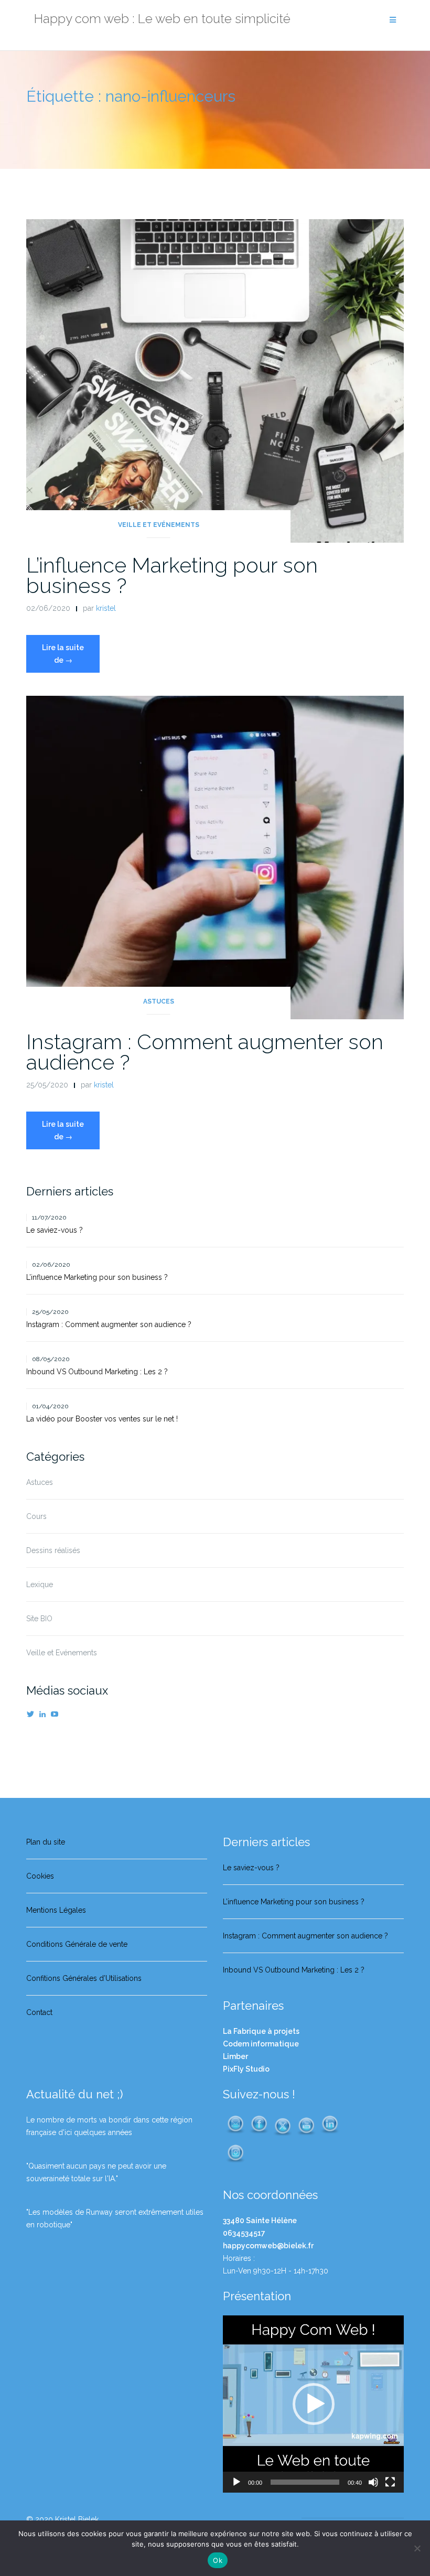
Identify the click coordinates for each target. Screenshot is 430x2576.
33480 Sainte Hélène (260, 2221)
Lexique (40, 1585)
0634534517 (244, 2233)
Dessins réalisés (53, 1550)
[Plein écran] (390, 2482)
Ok (218, 2560)
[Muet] (373, 2482)
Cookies (40, 1876)
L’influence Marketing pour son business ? (172, 575)
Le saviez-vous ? (55, 1230)
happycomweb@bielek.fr (268, 2246)
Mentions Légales (56, 1910)
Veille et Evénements (159, 525)
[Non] (417, 2548)
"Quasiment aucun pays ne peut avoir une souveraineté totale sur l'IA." (96, 2172)
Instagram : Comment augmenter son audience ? (205, 1052)
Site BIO (39, 1619)
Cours (36, 1516)
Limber (235, 2056)
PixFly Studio (246, 2069)
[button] (314, 2404)
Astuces (159, 1001)
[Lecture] (236, 2482)
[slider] (305, 2482)
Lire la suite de (71, 658)
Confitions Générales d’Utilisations (84, 1978)
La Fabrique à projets (261, 2031)
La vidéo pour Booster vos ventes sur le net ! (102, 1419)
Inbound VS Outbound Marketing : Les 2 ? (97, 1372)
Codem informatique (261, 2044)
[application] (313, 2404)
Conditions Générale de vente (77, 1944)
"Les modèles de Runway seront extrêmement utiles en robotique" (115, 2218)
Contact (39, 2012)
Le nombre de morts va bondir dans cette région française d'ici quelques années (109, 2126)
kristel (106, 608)
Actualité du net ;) (74, 2094)
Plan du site (46, 1842)
